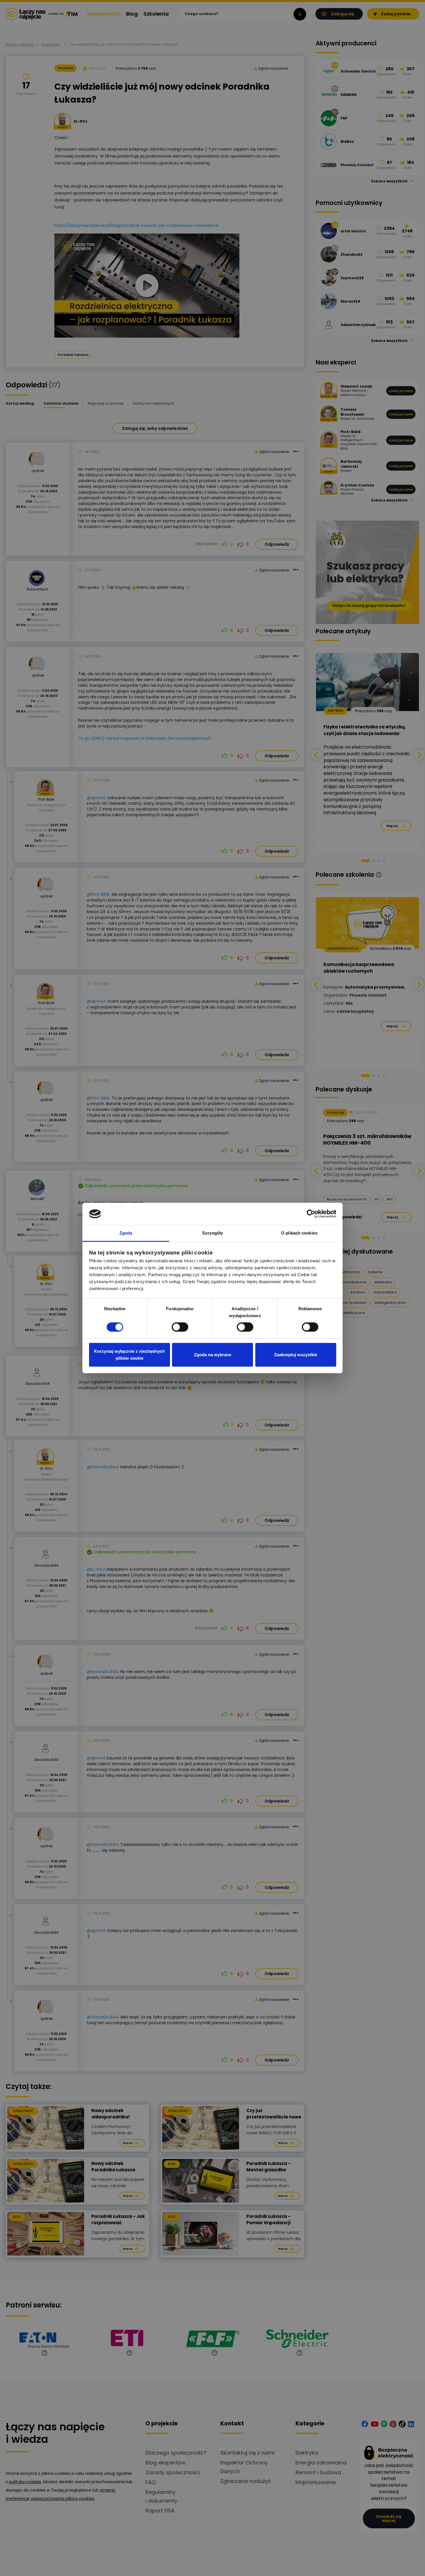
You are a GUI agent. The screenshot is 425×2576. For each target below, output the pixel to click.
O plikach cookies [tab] (299, 1233)
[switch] (180, 1327)
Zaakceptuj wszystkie (296, 1355)
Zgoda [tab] (126, 1233)
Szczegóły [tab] (213, 1233)
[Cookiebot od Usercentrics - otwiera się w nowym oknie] (311, 1214)
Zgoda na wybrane (213, 1355)
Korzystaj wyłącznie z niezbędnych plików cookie (129, 1355)
